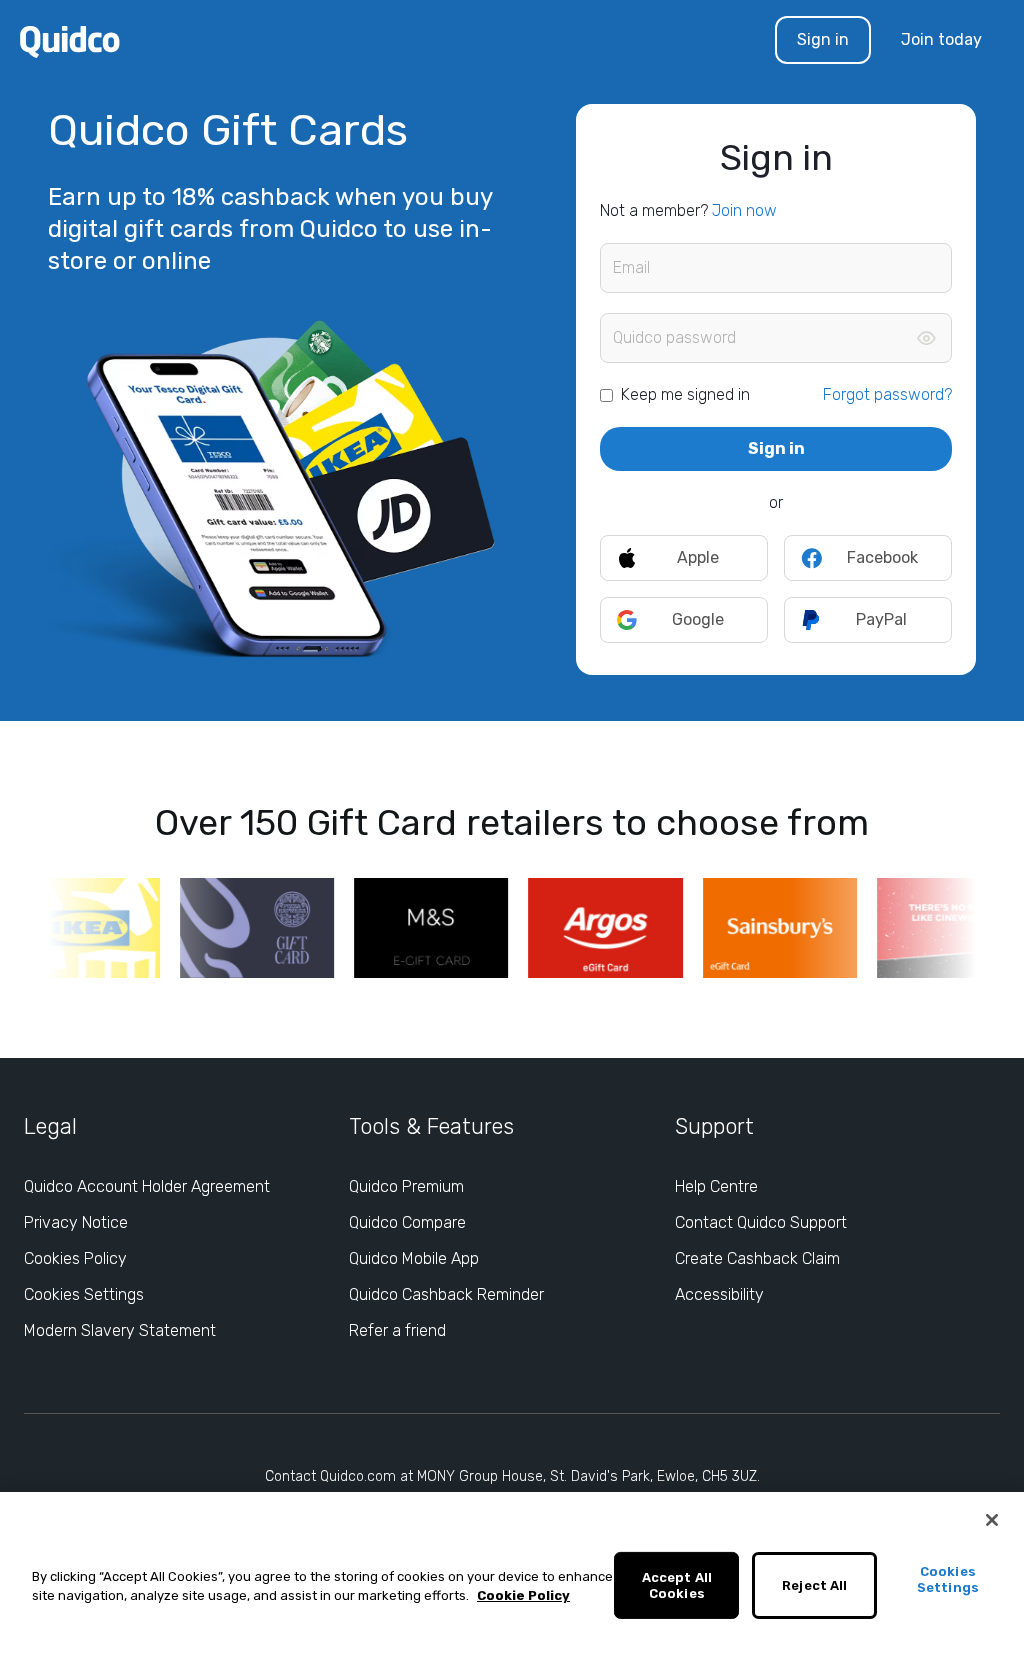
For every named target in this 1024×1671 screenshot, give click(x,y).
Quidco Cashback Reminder (446, 1294)
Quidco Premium (406, 1186)
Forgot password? (887, 394)
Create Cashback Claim (757, 1258)
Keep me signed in (685, 394)
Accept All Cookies (677, 1585)
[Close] (992, 1520)
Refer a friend (397, 1330)
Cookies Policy (75, 1258)
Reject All (814, 1585)
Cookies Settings (84, 1294)
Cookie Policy (523, 1595)
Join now (744, 210)
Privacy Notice (76, 1222)
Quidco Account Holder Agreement (147, 1186)
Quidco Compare (407, 1222)
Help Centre (716, 1186)
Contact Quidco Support (761, 1222)
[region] (512, 1581)
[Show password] (926, 338)
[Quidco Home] (70, 40)
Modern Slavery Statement (120, 1330)
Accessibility (719, 1294)
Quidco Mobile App (414, 1258)
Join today (941, 39)
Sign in (823, 39)
